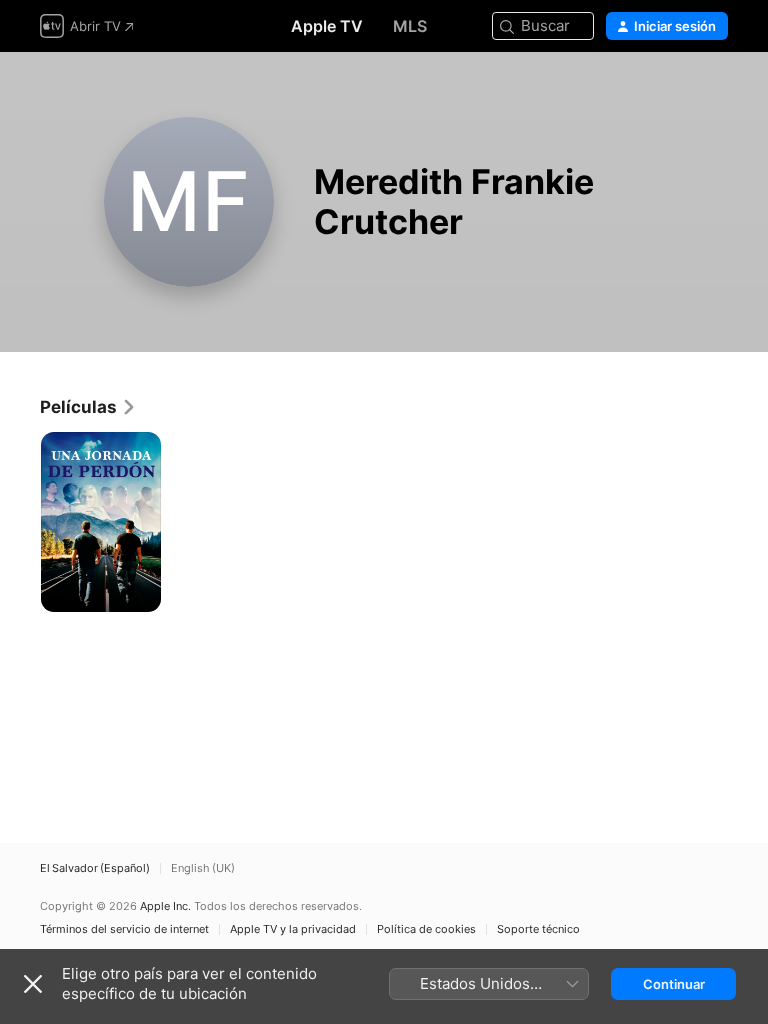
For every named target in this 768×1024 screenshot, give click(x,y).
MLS (410, 26)
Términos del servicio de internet (124, 929)
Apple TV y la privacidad (293, 929)
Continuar (674, 984)
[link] (88, 407)
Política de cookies (426, 929)
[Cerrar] (33, 984)
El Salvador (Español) (95, 868)
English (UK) (203, 868)
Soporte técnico (538, 929)
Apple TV (327, 26)
